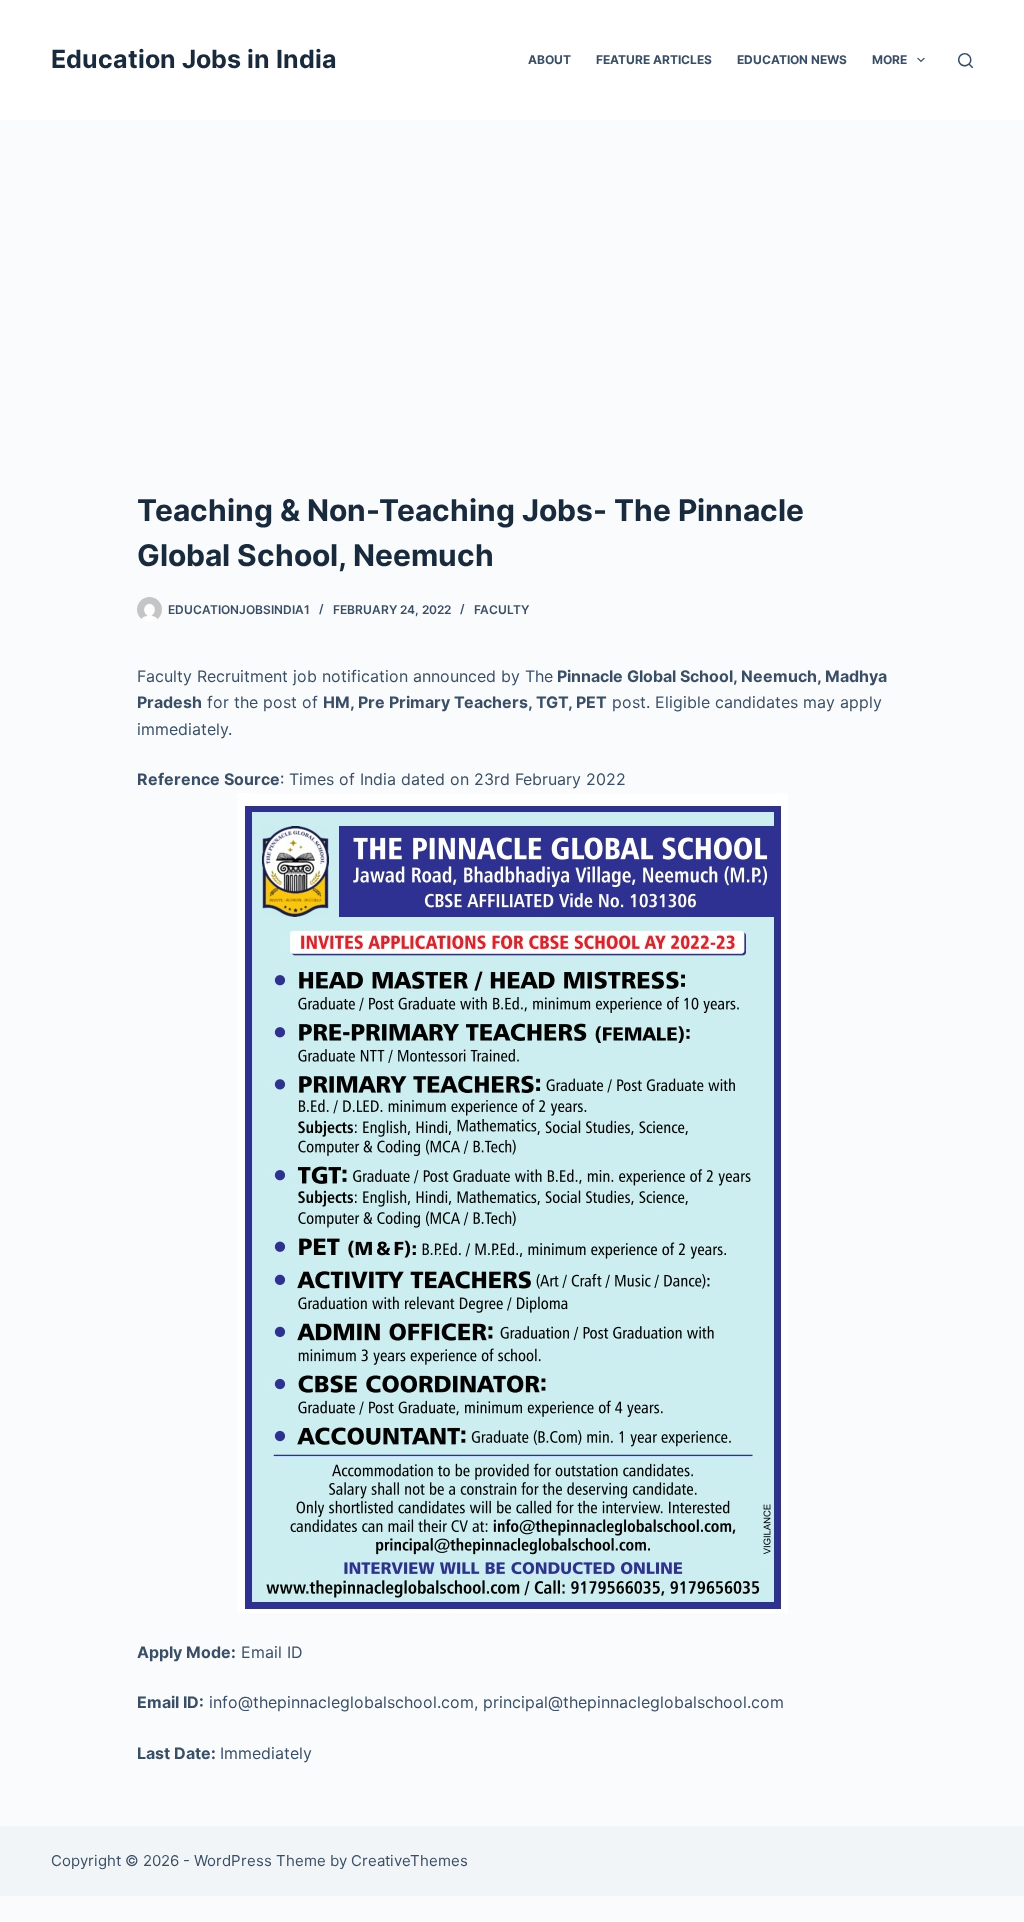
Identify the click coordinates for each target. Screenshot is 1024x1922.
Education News (792, 59)
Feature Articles (654, 59)
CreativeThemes (409, 1860)
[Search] (965, 60)
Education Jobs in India (194, 59)
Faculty (501, 609)
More (889, 59)
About (549, 59)
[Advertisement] (512, 270)
